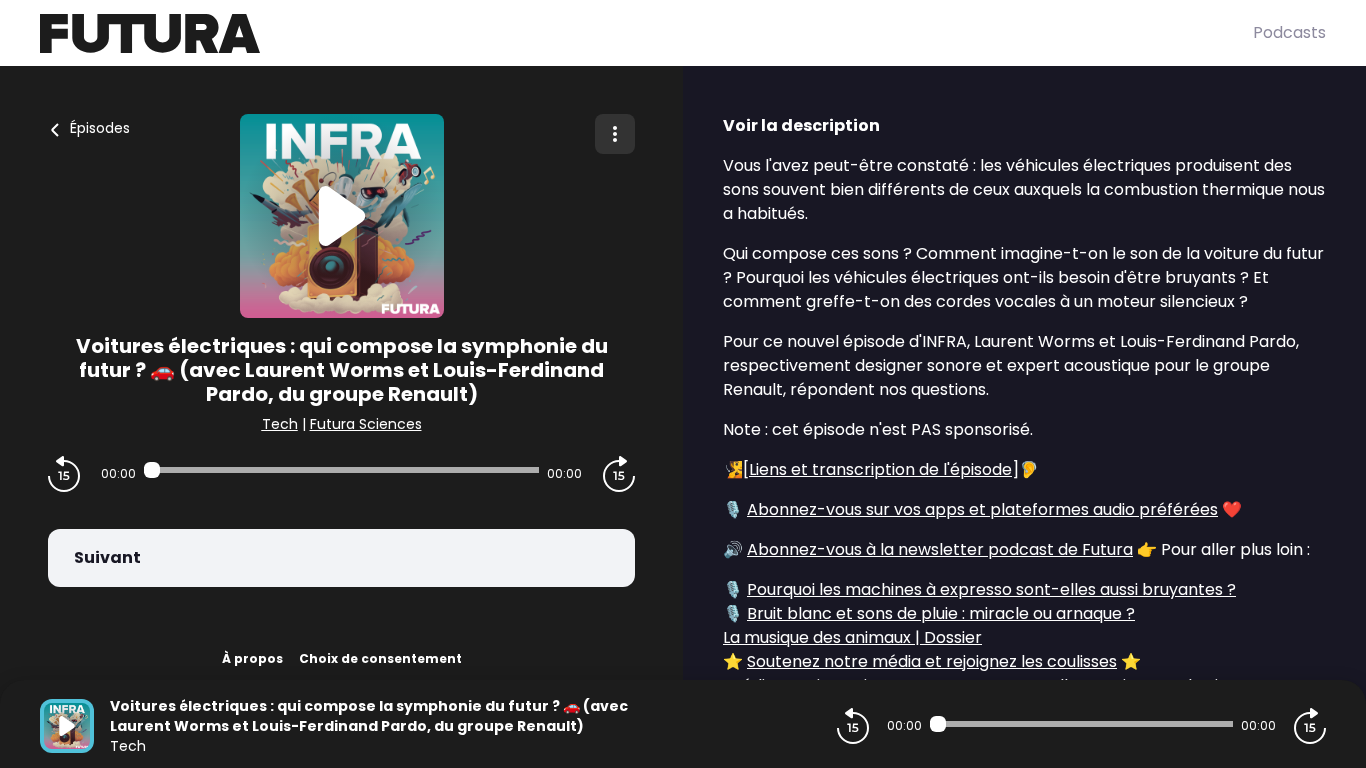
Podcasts (1289, 32)
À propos (252, 658)
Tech (280, 424)
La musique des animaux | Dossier (852, 637)
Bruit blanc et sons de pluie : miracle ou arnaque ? (941, 613)
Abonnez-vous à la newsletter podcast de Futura (940, 549)
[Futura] (646, 33)
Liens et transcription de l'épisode (880, 469)
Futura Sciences (366, 424)
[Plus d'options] (615, 134)
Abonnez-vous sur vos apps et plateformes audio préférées (982, 509)
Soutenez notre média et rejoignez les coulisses (932, 661)
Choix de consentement (380, 658)
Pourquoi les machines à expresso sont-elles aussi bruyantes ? (991, 589)
